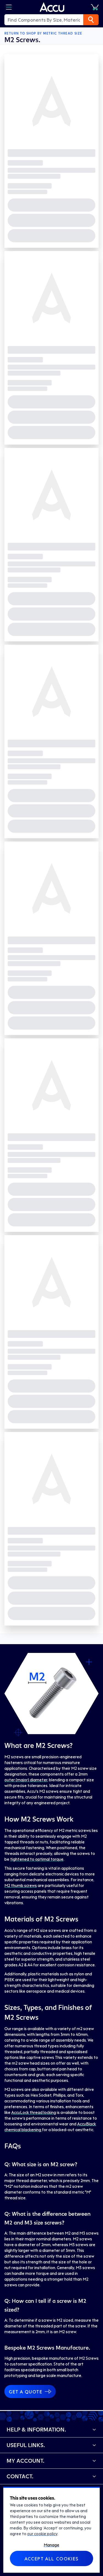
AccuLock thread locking (34, 2112)
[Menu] (9, 7)
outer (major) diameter (26, 1780)
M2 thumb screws (21, 1885)
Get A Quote (26, 2391)
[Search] (91, 20)
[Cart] (95, 7)
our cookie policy (42, 2534)
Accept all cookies (51, 2558)
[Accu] (52, 7)
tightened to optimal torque (37, 1859)
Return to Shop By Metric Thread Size (43, 33)
